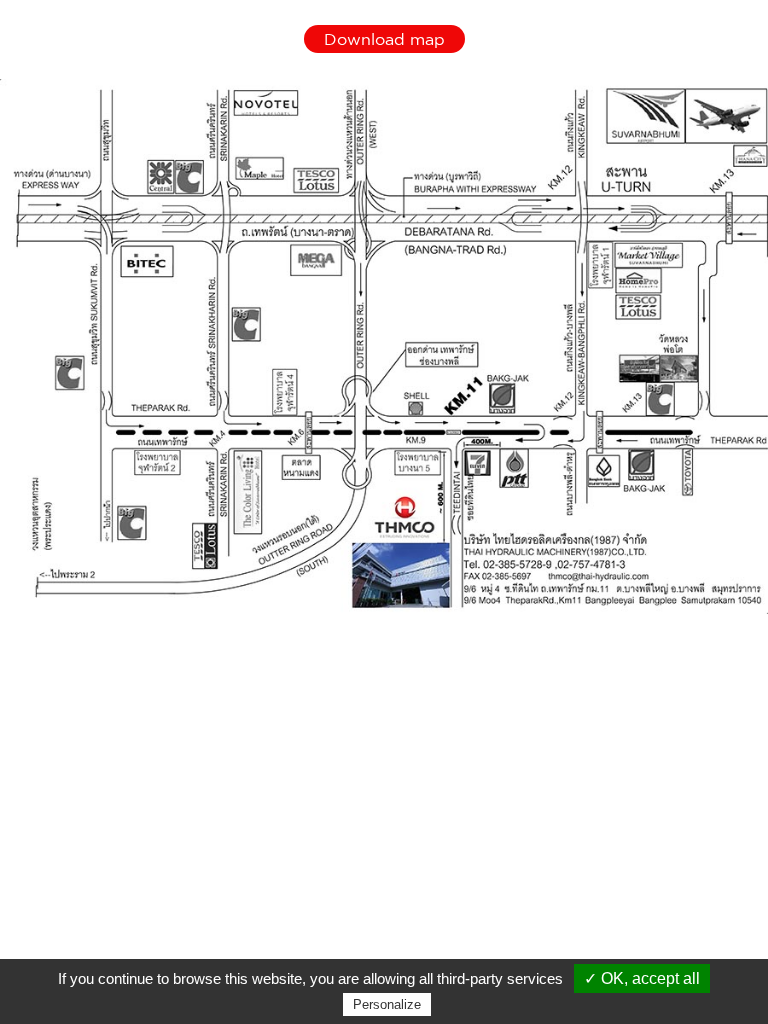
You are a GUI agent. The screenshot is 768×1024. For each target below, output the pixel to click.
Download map (384, 39)
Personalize (387, 1004)
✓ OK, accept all (642, 978)
